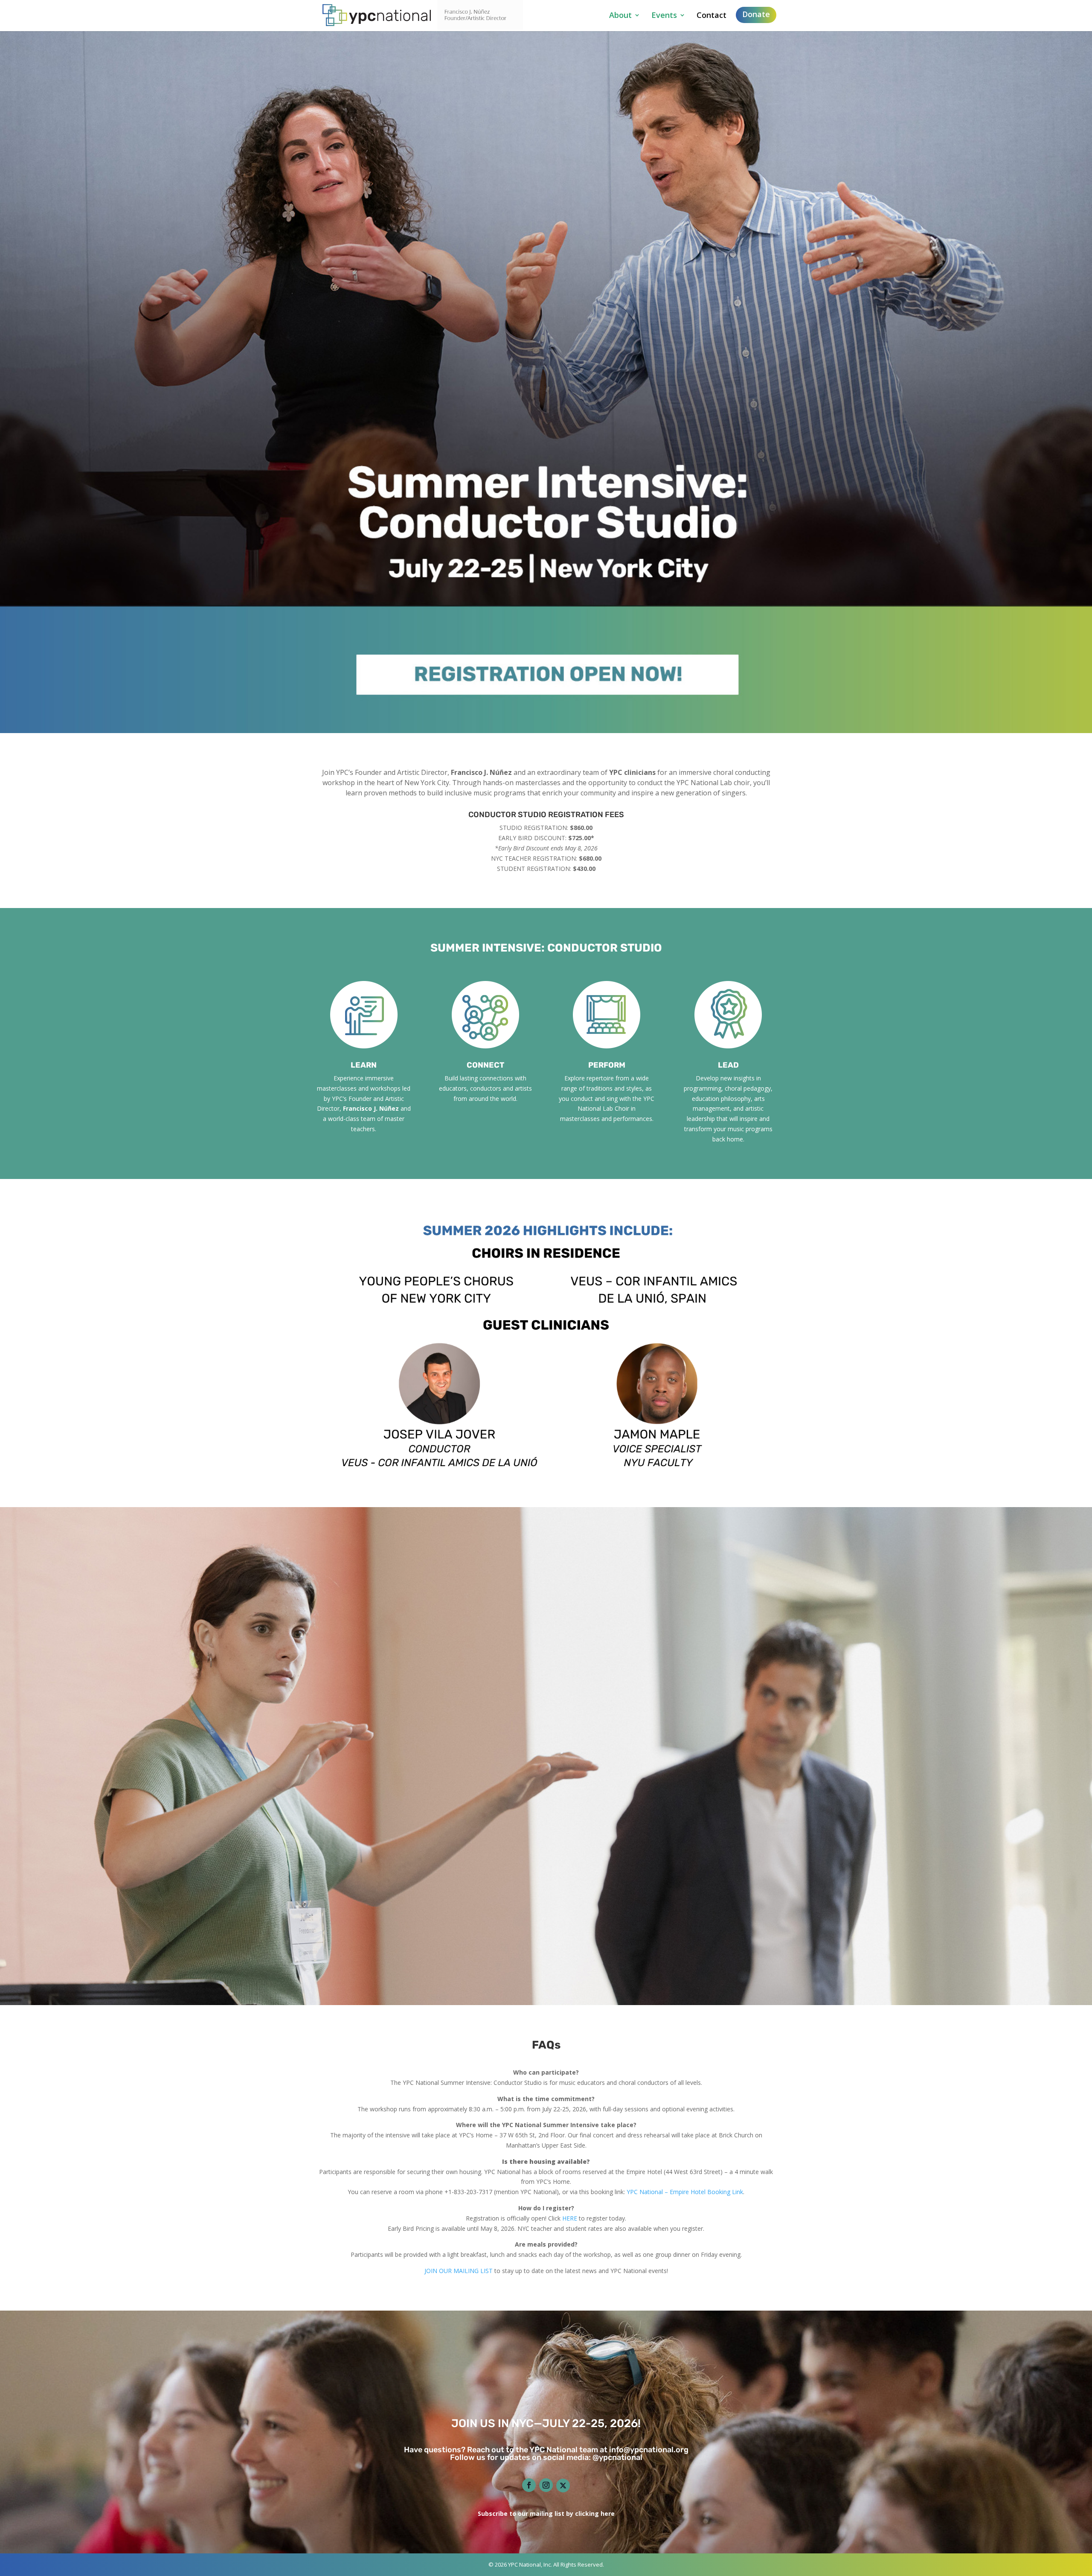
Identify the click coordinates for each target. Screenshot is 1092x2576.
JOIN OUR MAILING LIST (459, 2271)
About (620, 16)
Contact (712, 16)
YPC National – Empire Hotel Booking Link (685, 2192)
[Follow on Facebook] (529, 2485)
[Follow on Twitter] (563, 2486)
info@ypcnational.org (649, 2450)
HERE (570, 2218)
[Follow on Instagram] (546, 2485)
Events (664, 16)
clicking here (595, 2513)
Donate (756, 14)
